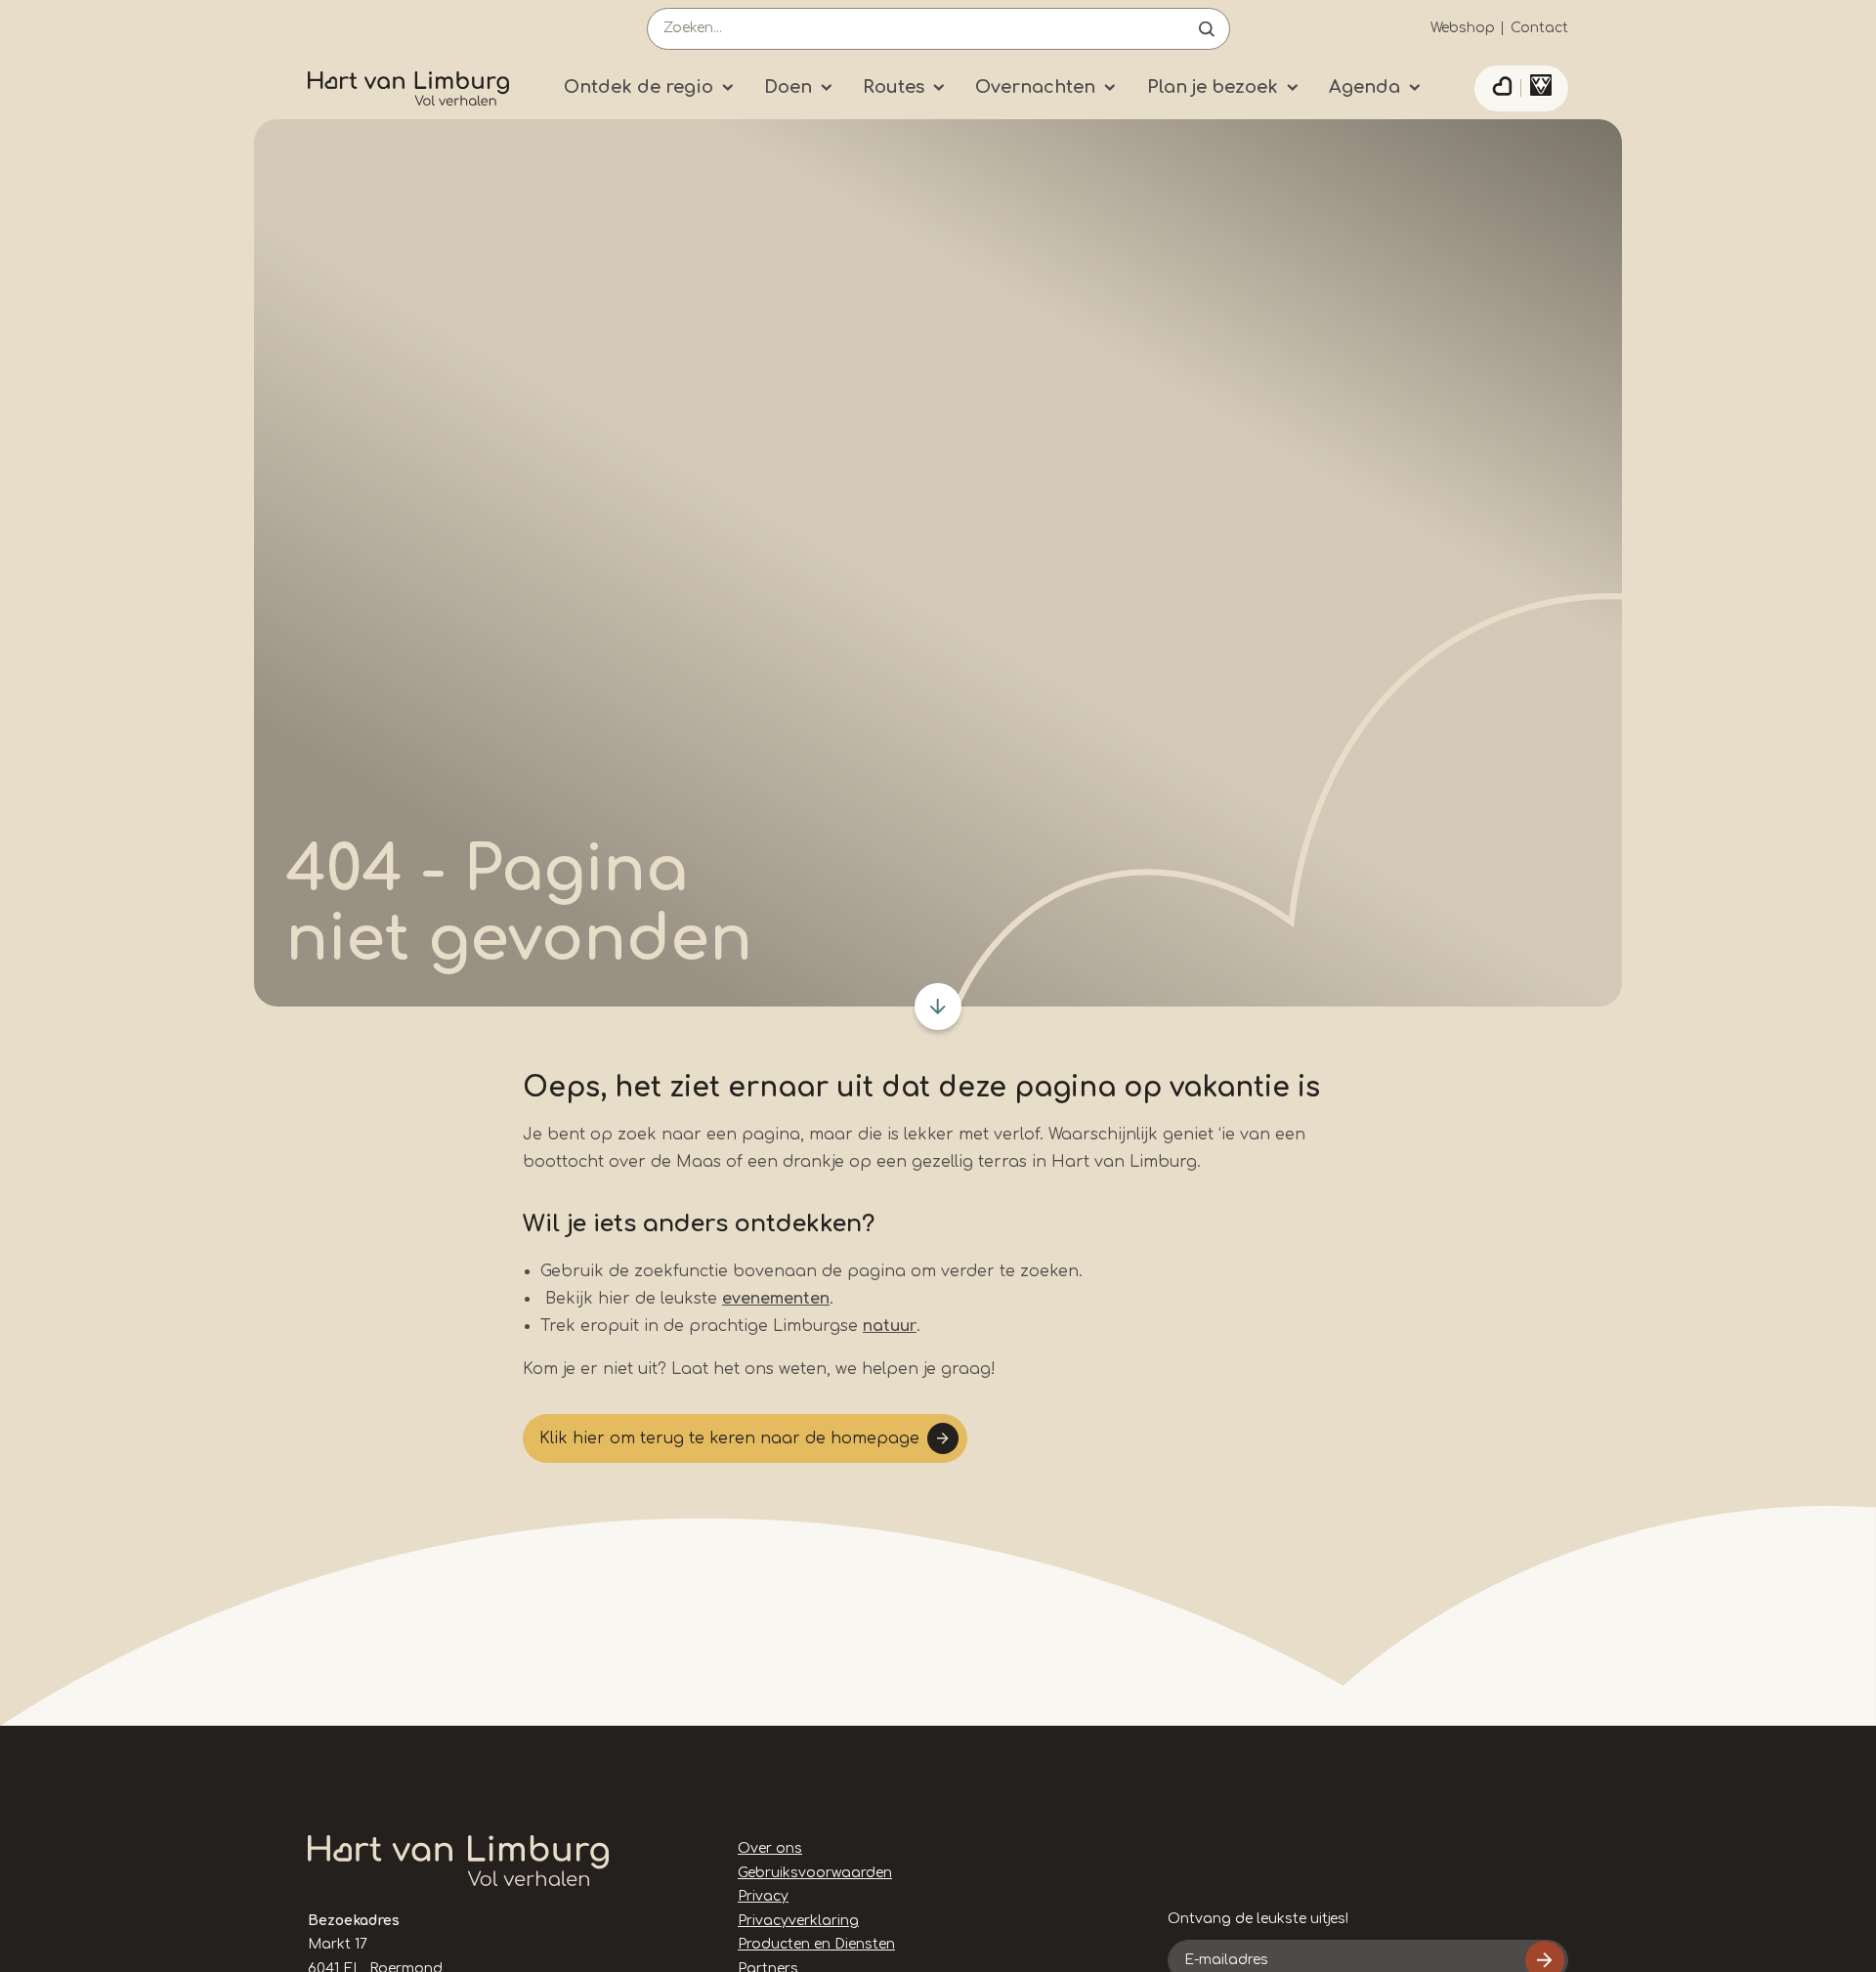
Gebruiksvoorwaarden (815, 1873)
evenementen (776, 1299)
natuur (890, 1326)
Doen (788, 87)
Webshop (1463, 28)
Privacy (763, 1896)
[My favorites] (1502, 89)
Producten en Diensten (816, 1944)
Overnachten (1035, 87)
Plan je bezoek (1213, 87)
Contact (1539, 28)
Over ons (770, 1848)
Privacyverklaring (798, 1921)
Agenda (1364, 87)
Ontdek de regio (639, 87)
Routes (894, 87)
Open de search (1207, 29)
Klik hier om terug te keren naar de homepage (729, 1438)
